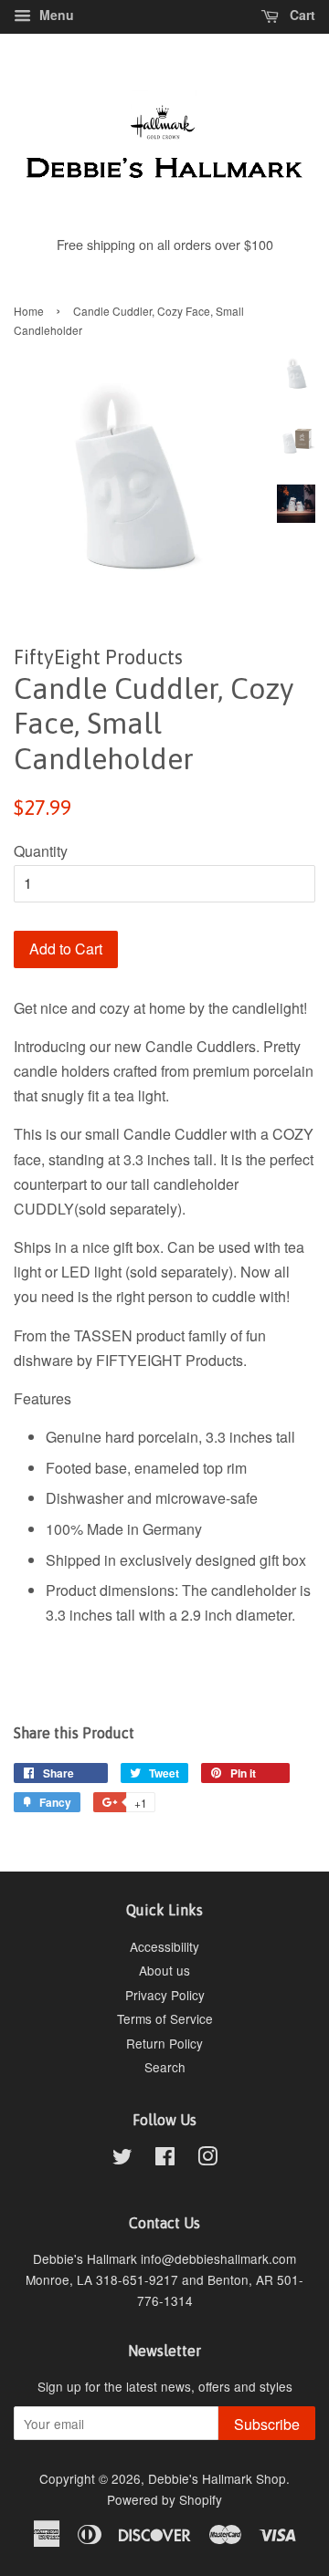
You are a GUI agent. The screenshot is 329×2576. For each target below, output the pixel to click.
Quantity (41, 851)
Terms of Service (165, 2018)
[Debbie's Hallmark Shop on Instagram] (207, 2159)
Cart (301, 15)
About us (164, 1970)
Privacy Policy (165, 1995)
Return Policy (164, 2043)
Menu (55, 15)
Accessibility (164, 1946)
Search (165, 2067)
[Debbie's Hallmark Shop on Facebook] (165, 2159)
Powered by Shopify (164, 2499)
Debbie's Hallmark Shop (217, 2478)
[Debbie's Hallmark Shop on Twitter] (122, 2159)
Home (29, 311)
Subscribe (267, 2424)
